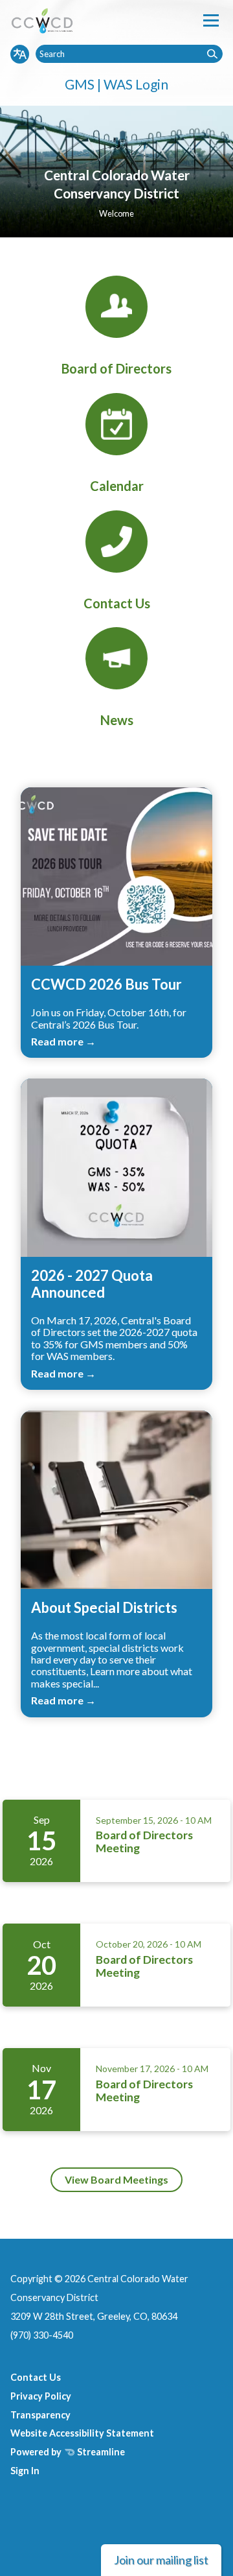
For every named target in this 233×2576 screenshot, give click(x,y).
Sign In (25, 2471)
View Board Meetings (116, 2179)
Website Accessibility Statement (82, 2433)
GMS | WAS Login (116, 84)
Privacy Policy (41, 2396)
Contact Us (36, 2377)
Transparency (40, 2415)
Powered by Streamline (68, 2452)
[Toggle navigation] (211, 20)
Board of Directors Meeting (144, 1842)
